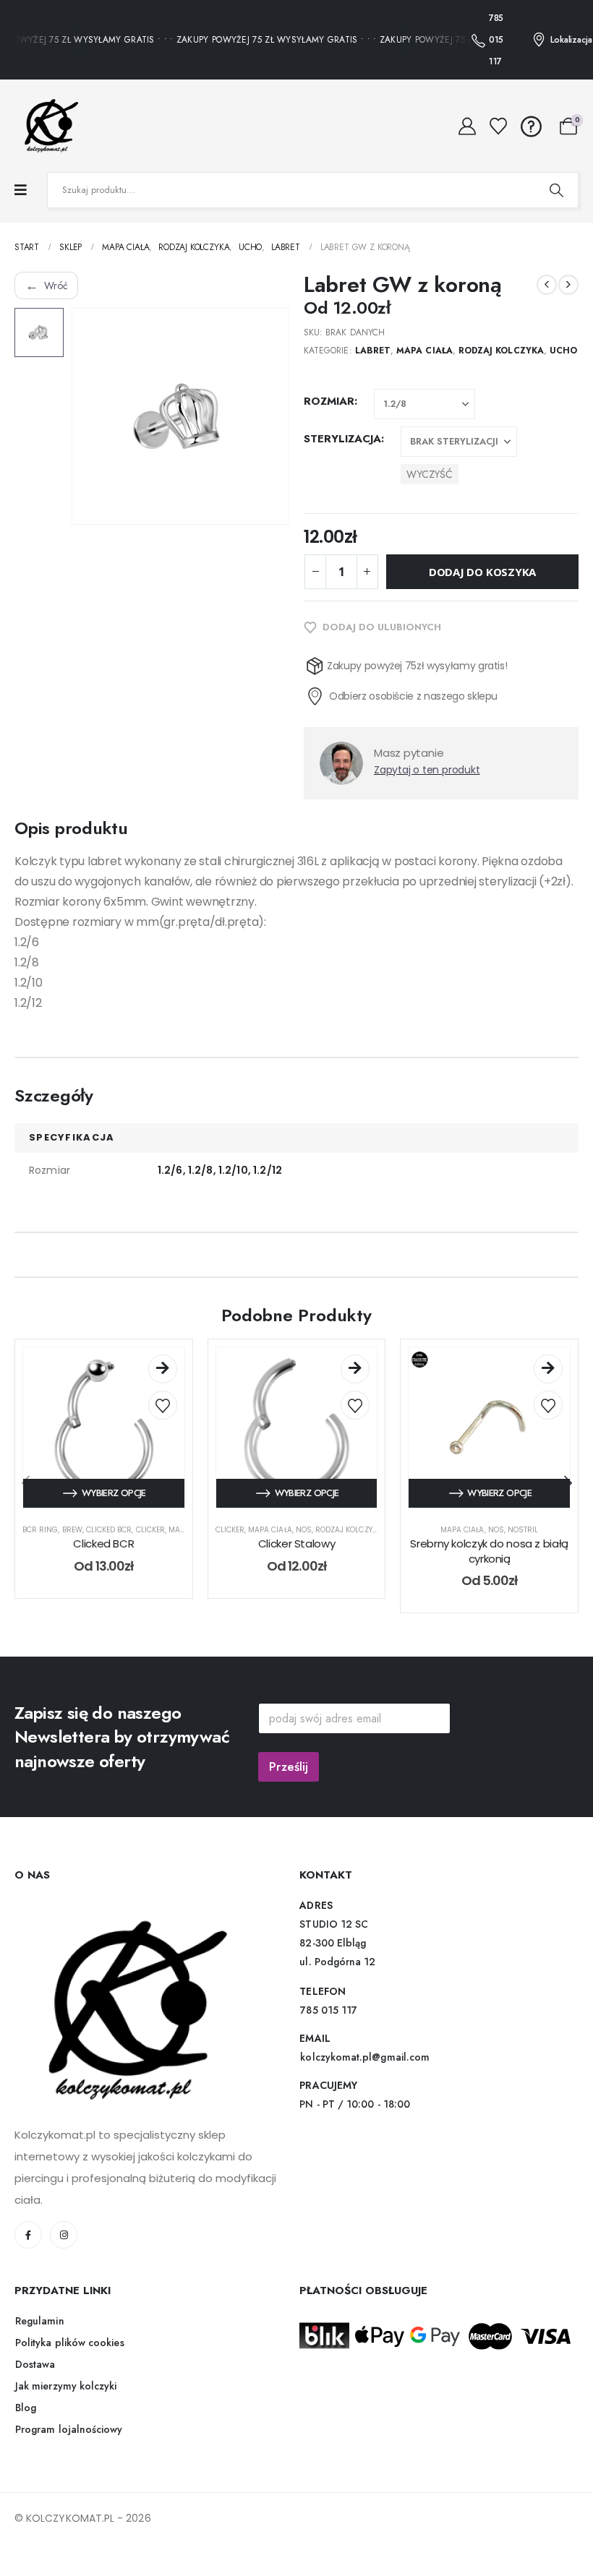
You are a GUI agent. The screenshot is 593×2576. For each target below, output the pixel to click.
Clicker (150, 1530)
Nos (304, 1530)
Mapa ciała (425, 351)
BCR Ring (40, 1530)
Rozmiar (329, 401)
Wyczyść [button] (430, 474)
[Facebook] (28, 2235)
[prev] (547, 285)
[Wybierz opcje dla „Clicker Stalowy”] (355, 1369)
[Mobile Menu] (21, 190)
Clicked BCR (109, 1530)
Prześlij (289, 1766)
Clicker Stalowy (296, 1544)
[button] (568, 1483)
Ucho (563, 351)
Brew (72, 1530)
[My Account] (468, 126)
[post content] (104, 1428)
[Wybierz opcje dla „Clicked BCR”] (163, 1369)
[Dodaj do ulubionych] (163, 1405)
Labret (373, 351)
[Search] (556, 190)
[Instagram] (64, 2235)
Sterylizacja (342, 439)
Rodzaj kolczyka (501, 351)
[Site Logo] (47, 126)
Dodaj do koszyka (482, 572)
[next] (568, 285)
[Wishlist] (499, 126)
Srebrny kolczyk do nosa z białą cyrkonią (489, 1551)
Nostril (523, 1530)
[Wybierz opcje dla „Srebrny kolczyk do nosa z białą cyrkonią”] (548, 1369)
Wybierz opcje (114, 1493)
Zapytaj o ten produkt (427, 770)
